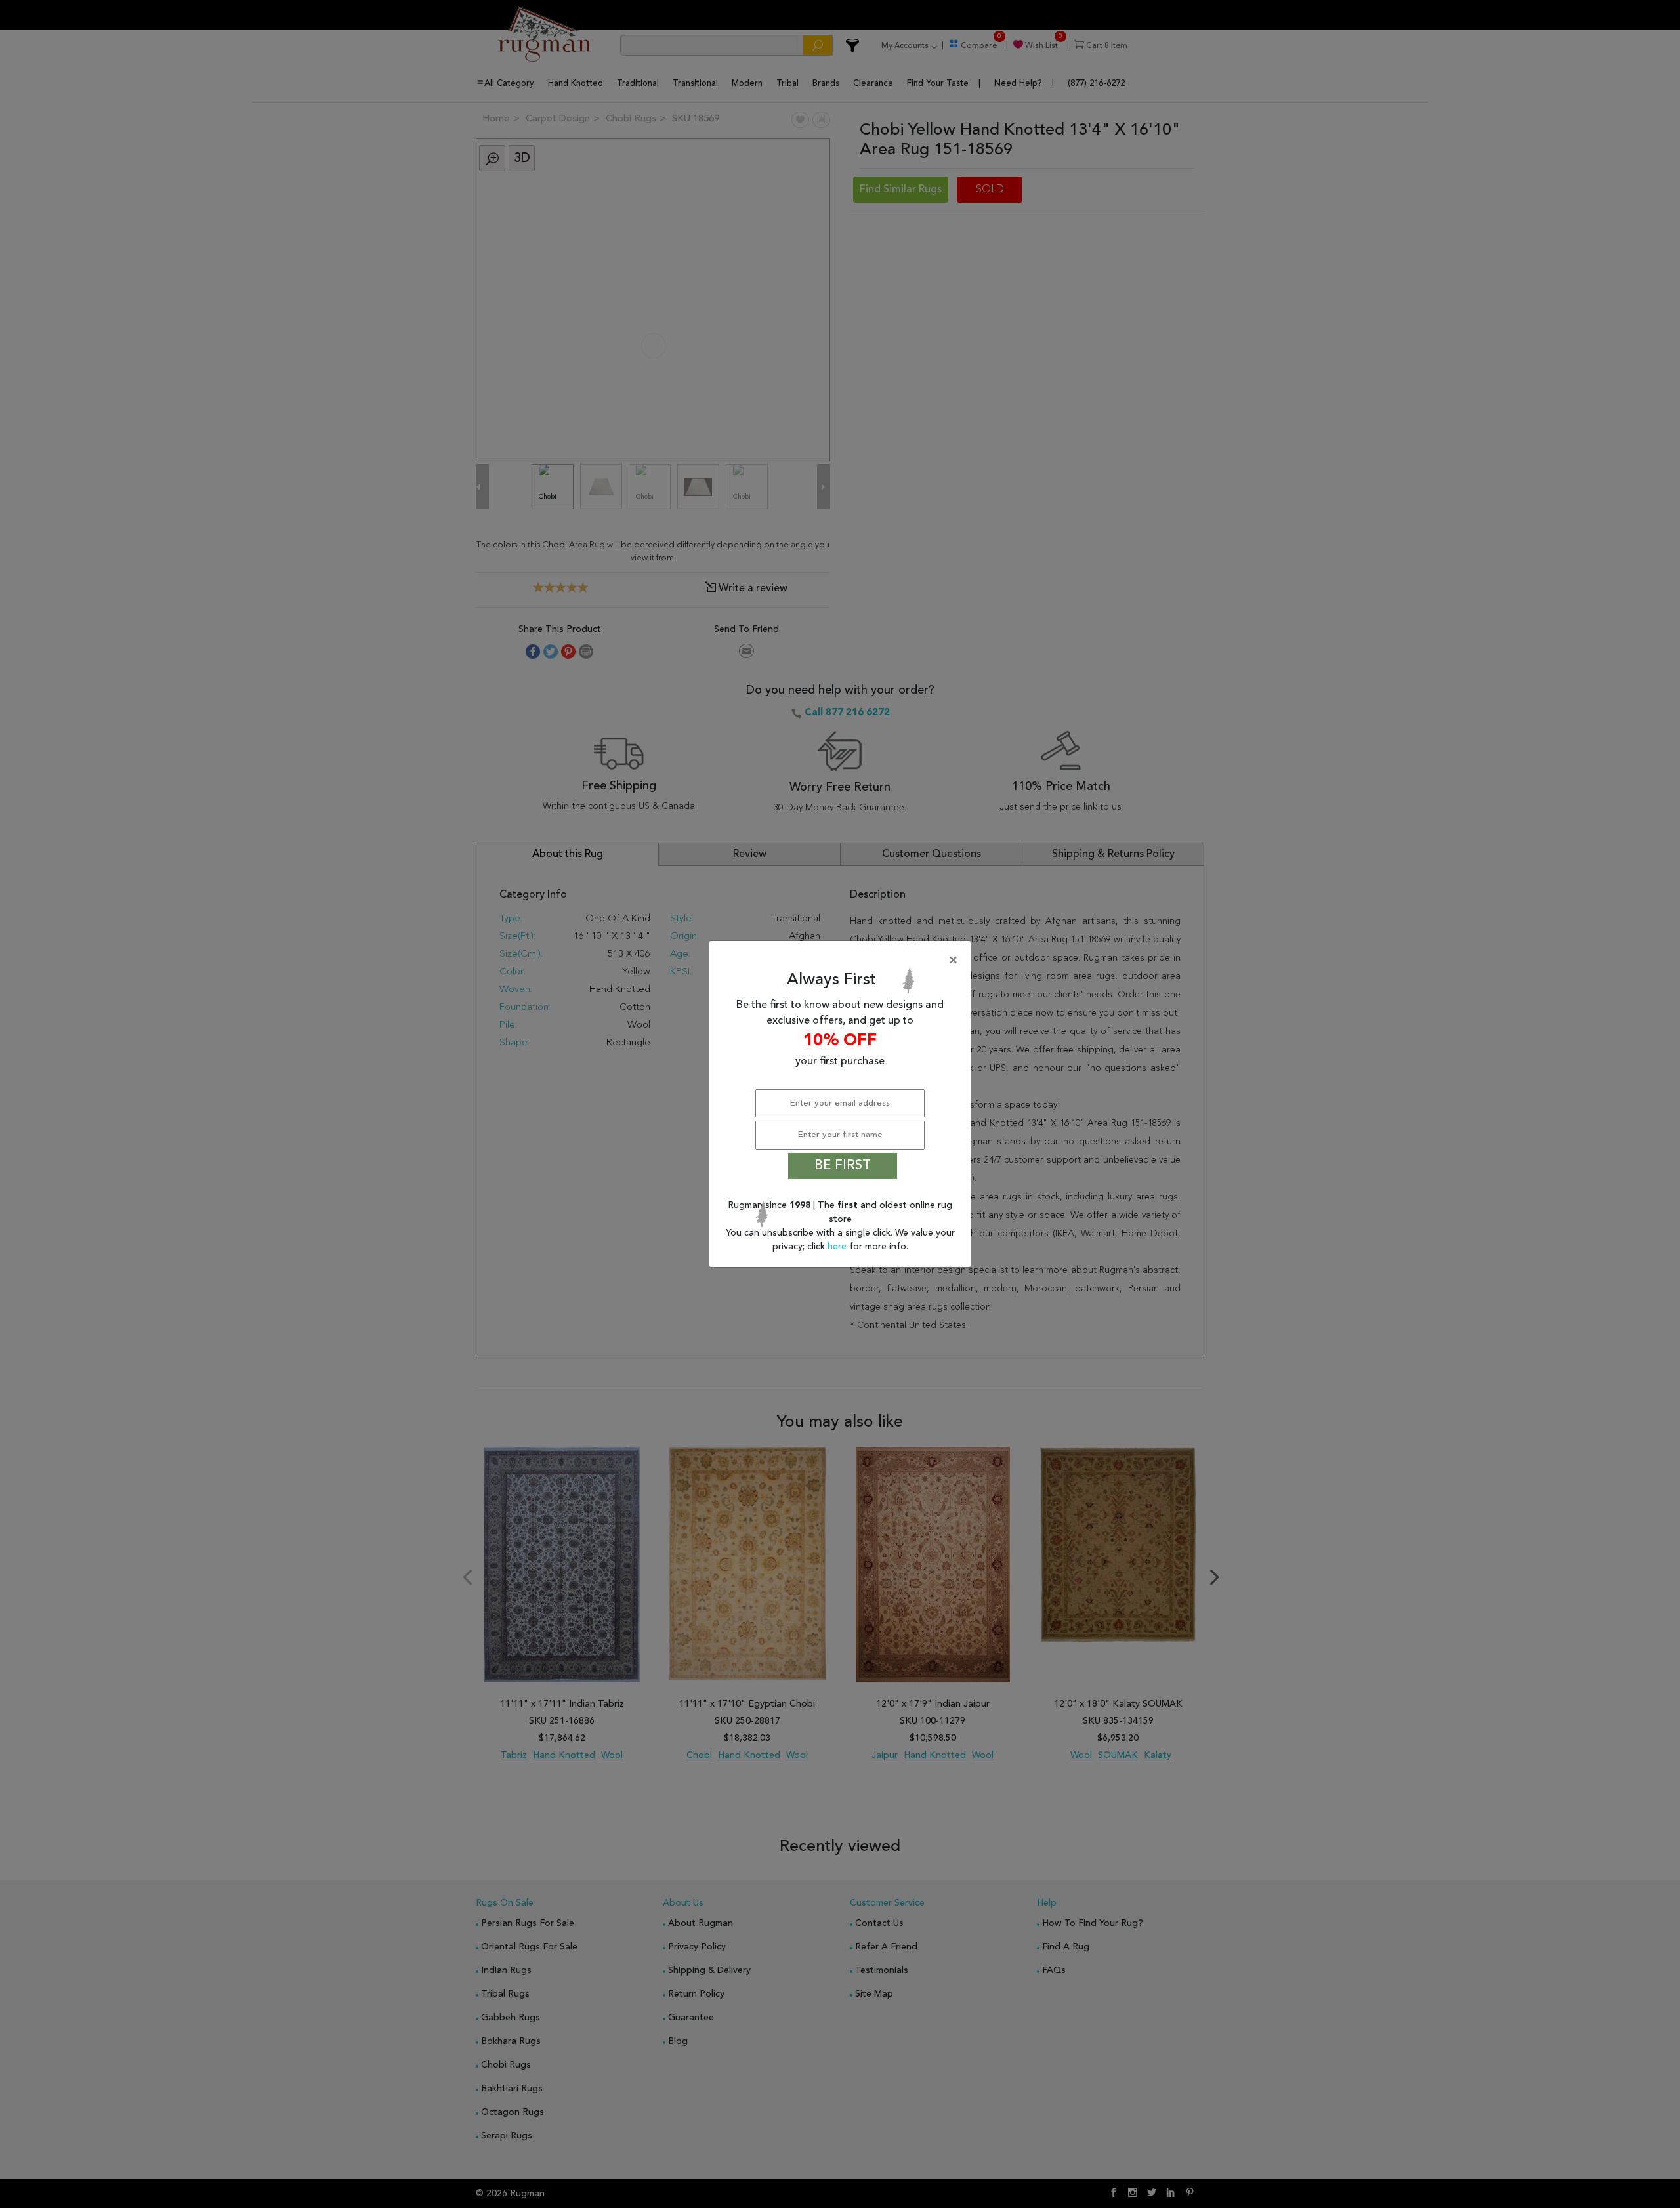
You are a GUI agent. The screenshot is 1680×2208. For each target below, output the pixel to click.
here (838, 1247)
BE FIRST (843, 1166)
